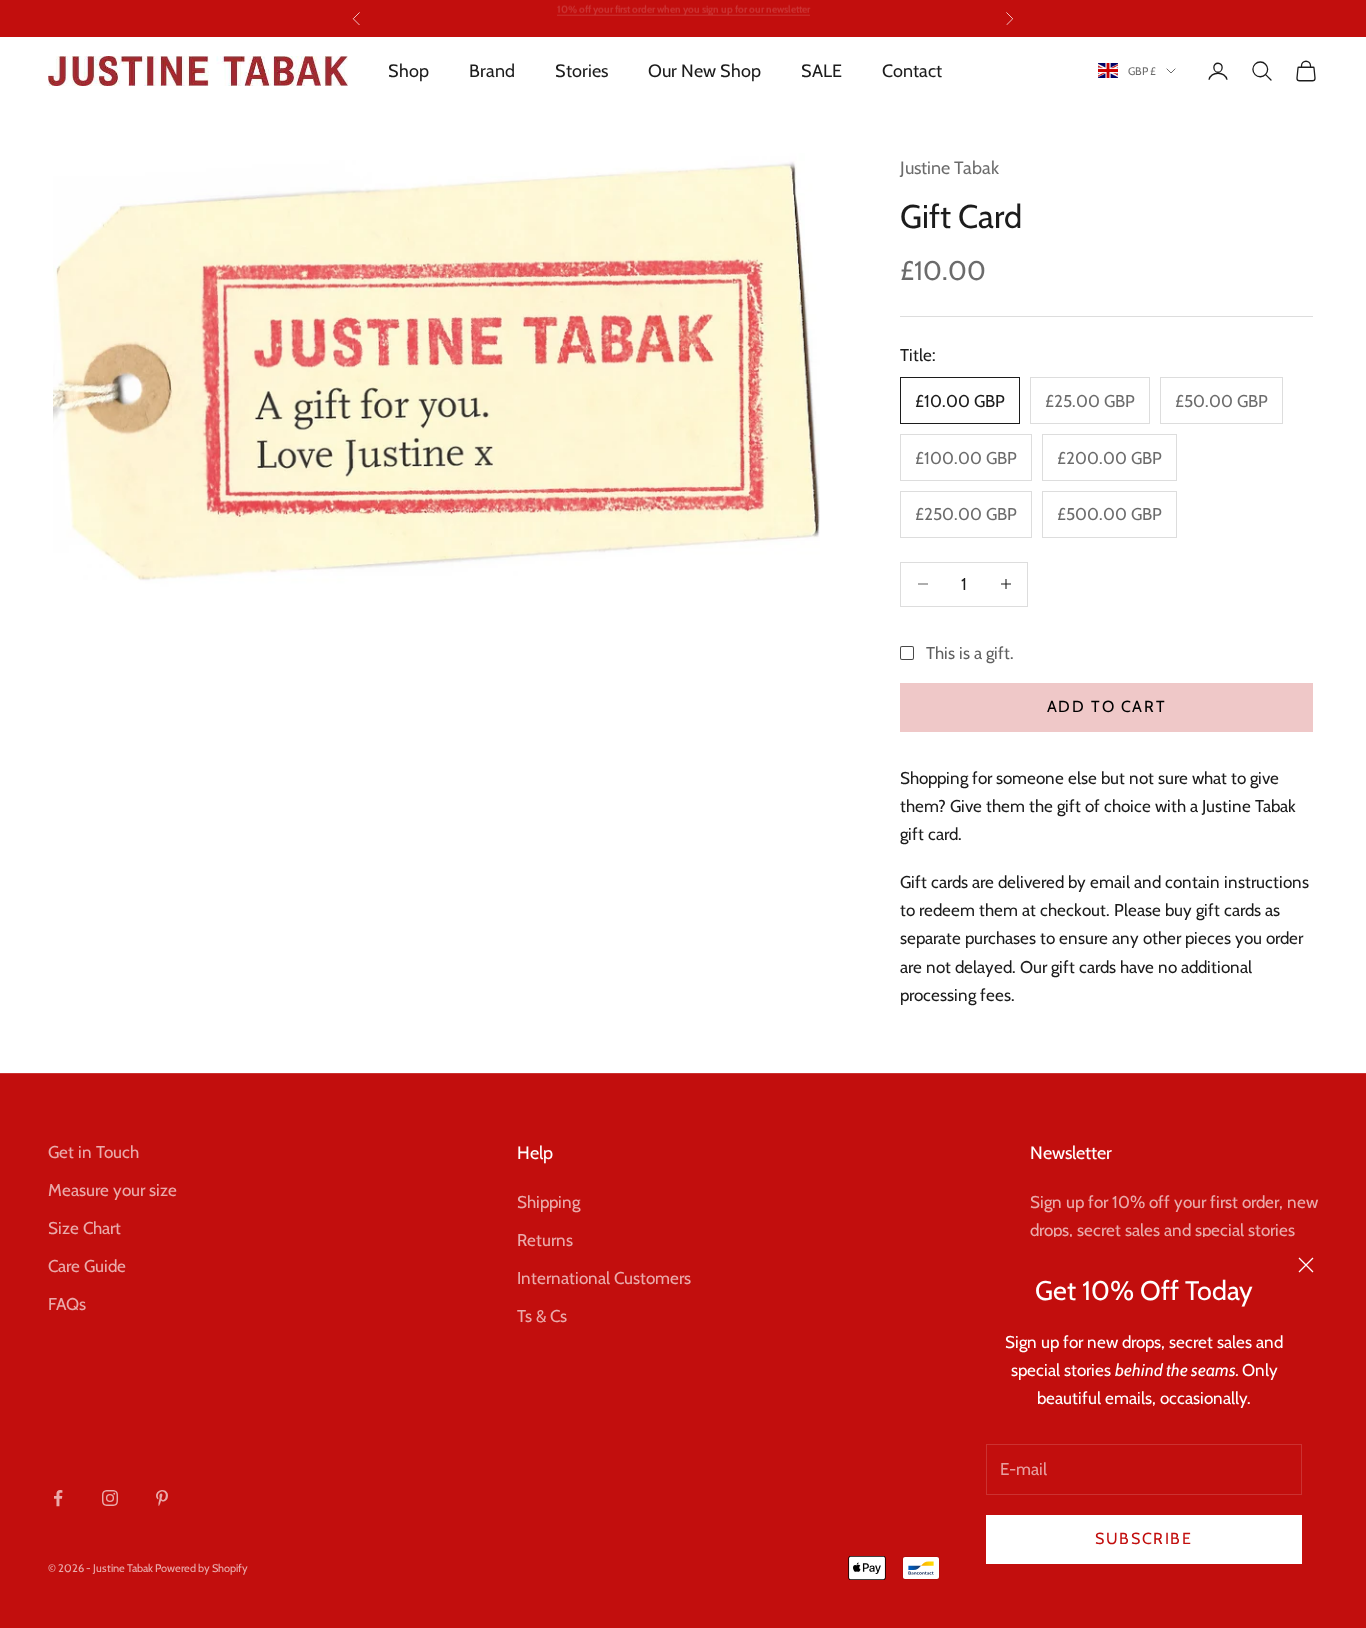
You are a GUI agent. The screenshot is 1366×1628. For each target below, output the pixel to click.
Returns (545, 1240)
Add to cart (1107, 706)
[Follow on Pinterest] (162, 1498)
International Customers (604, 1278)
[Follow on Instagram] (110, 1498)
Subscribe (1143, 1538)
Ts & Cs (542, 1316)
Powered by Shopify (201, 1568)
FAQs (67, 1304)
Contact (912, 71)
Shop (408, 71)
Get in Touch (93, 1152)
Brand (492, 71)
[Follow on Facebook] (58, 1498)
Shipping (548, 1202)
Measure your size (112, 1190)
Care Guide (87, 1266)
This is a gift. (970, 653)
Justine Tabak (949, 168)
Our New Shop (704, 71)
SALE (821, 71)
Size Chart (84, 1228)
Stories (581, 71)
